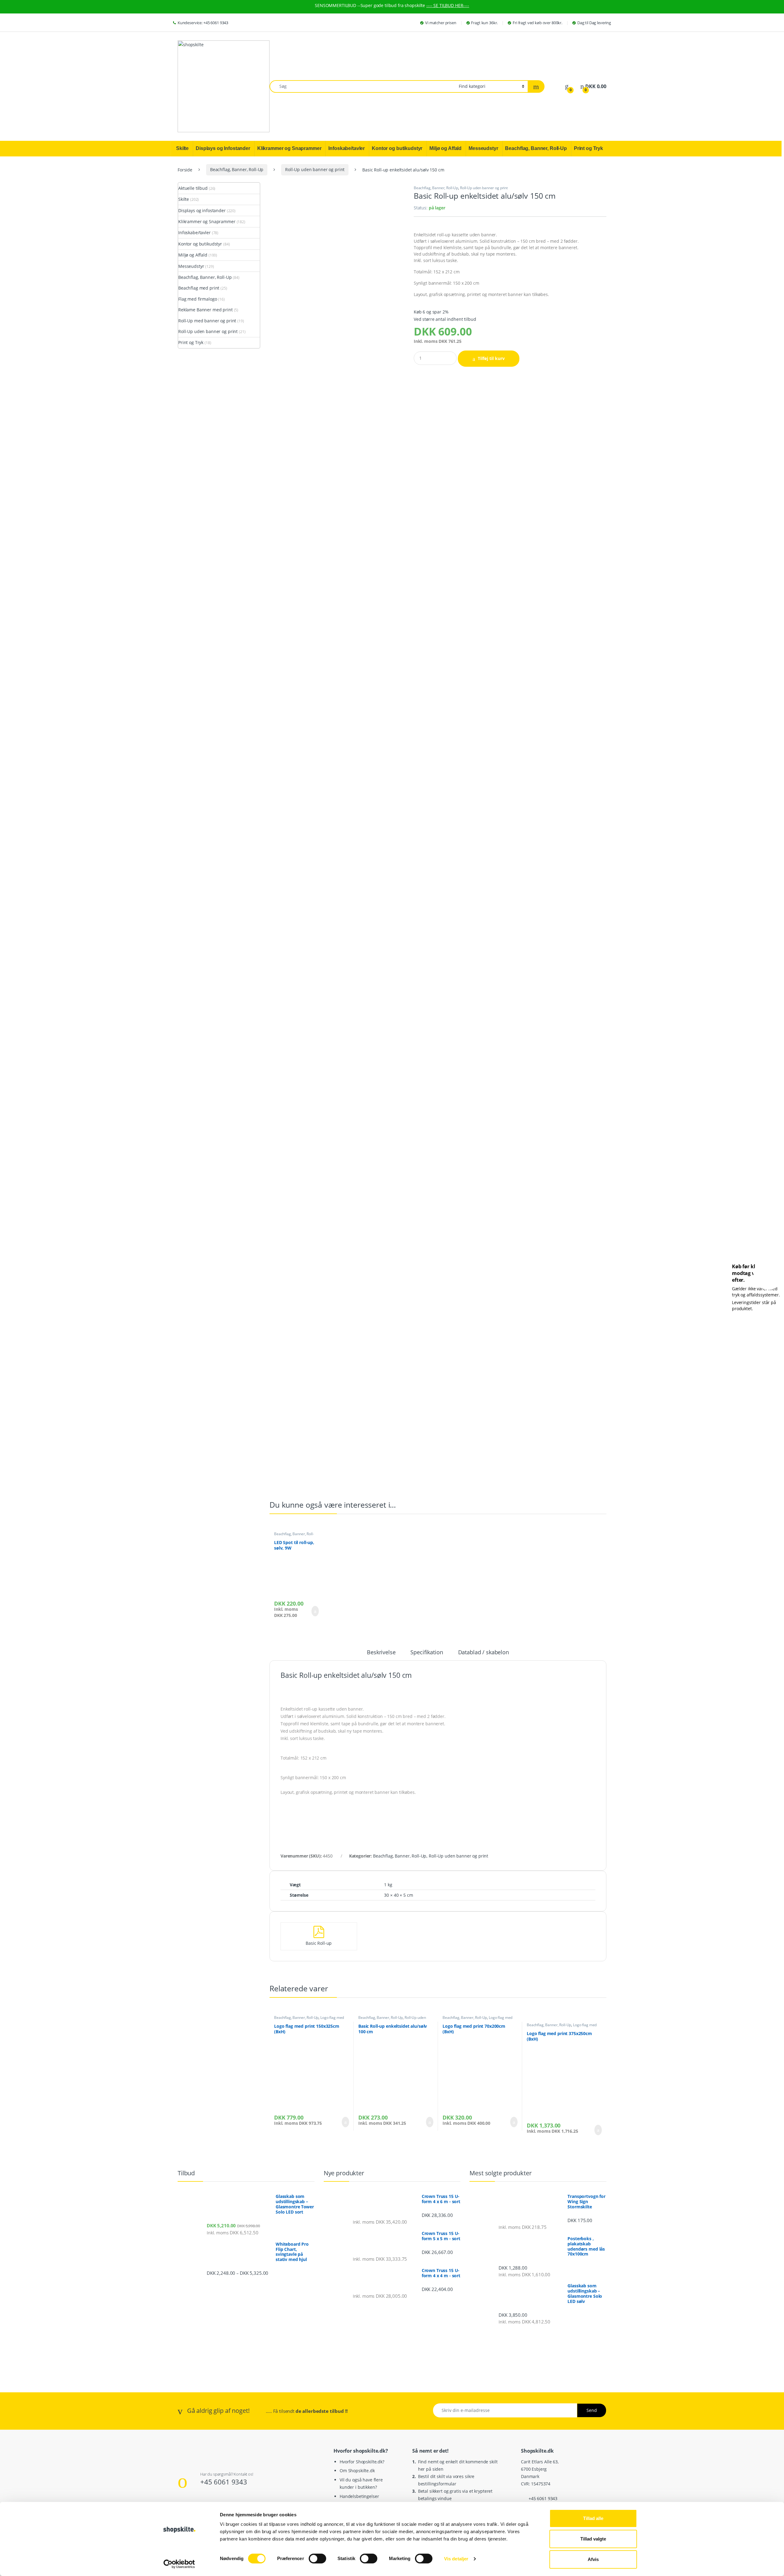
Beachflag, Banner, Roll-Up (237, 169)
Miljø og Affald (193, 255)
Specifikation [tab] (427, 1653)
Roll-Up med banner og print (207, 321)
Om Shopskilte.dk (357, 2471)
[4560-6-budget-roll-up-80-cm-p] (337, 1011)
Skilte (184, 199)
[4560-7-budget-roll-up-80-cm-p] (337, 1195)
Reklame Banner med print (205, 310)
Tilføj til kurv (491, 358)
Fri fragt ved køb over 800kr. (537, 23)
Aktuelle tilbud (193, 188)
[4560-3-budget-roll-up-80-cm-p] (337, 460)
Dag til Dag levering (594, 23)
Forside (185, 169)
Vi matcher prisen (441, 23)
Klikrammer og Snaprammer (207, 221)
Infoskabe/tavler (194, 232)
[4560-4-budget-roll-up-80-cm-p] (337, 644)
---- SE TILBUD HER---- (448, 5)
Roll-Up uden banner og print (315, 169)
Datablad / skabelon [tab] (484, 1653)
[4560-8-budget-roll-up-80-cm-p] (337, 1379)
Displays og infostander (202, 210)
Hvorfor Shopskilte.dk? (362, 2462)
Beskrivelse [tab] (381, 1653)
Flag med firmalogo (198, 299)
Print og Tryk (191, 342)
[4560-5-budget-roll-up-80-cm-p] (337, 828)
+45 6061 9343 (224, 2482)
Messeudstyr (191, 266)
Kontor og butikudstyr (200, 244)
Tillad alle (593, 2518)
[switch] (317, 2559)
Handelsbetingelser (359, 2496)
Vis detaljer (456, 2559)
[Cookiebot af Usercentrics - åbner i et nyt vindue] (179, 2564)
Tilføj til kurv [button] (314, 1611)
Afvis (593, 2559)
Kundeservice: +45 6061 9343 (203, 23)
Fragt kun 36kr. (484, 23)
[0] (567, 86)
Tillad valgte (593, 2539)
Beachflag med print (199, 288)
